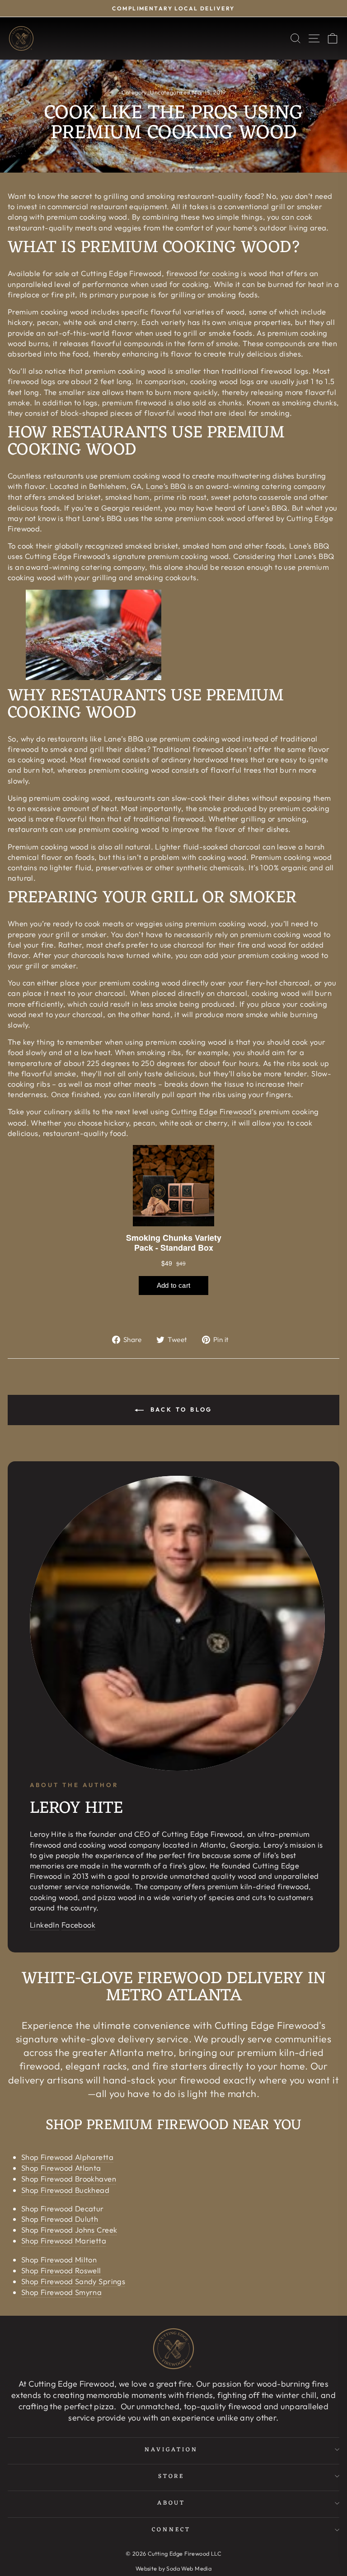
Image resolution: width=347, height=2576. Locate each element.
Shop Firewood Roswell (61, 2270)
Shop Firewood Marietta (64, 2241)
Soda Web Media (189, 2568)
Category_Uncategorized (156, 92)
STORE (171, 2476)
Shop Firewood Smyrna (61, 2292)
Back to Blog (180, 1409)
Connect (171, 2530)
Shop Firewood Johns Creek (69, 2230)
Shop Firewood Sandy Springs (73, 2281)
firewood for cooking (203, 273)
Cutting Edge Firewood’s (214, 1111)
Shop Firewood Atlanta (61, 2168)
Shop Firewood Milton (59, 2259)
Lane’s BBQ (166, 486)
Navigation (171, 2450)
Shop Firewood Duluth (60, 2219)
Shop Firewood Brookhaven (69, 2179)
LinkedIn (45, 1925)
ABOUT (171, 2503)
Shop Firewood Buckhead (65, 2190)
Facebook (78, 1925)
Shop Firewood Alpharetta (67, 2157)
